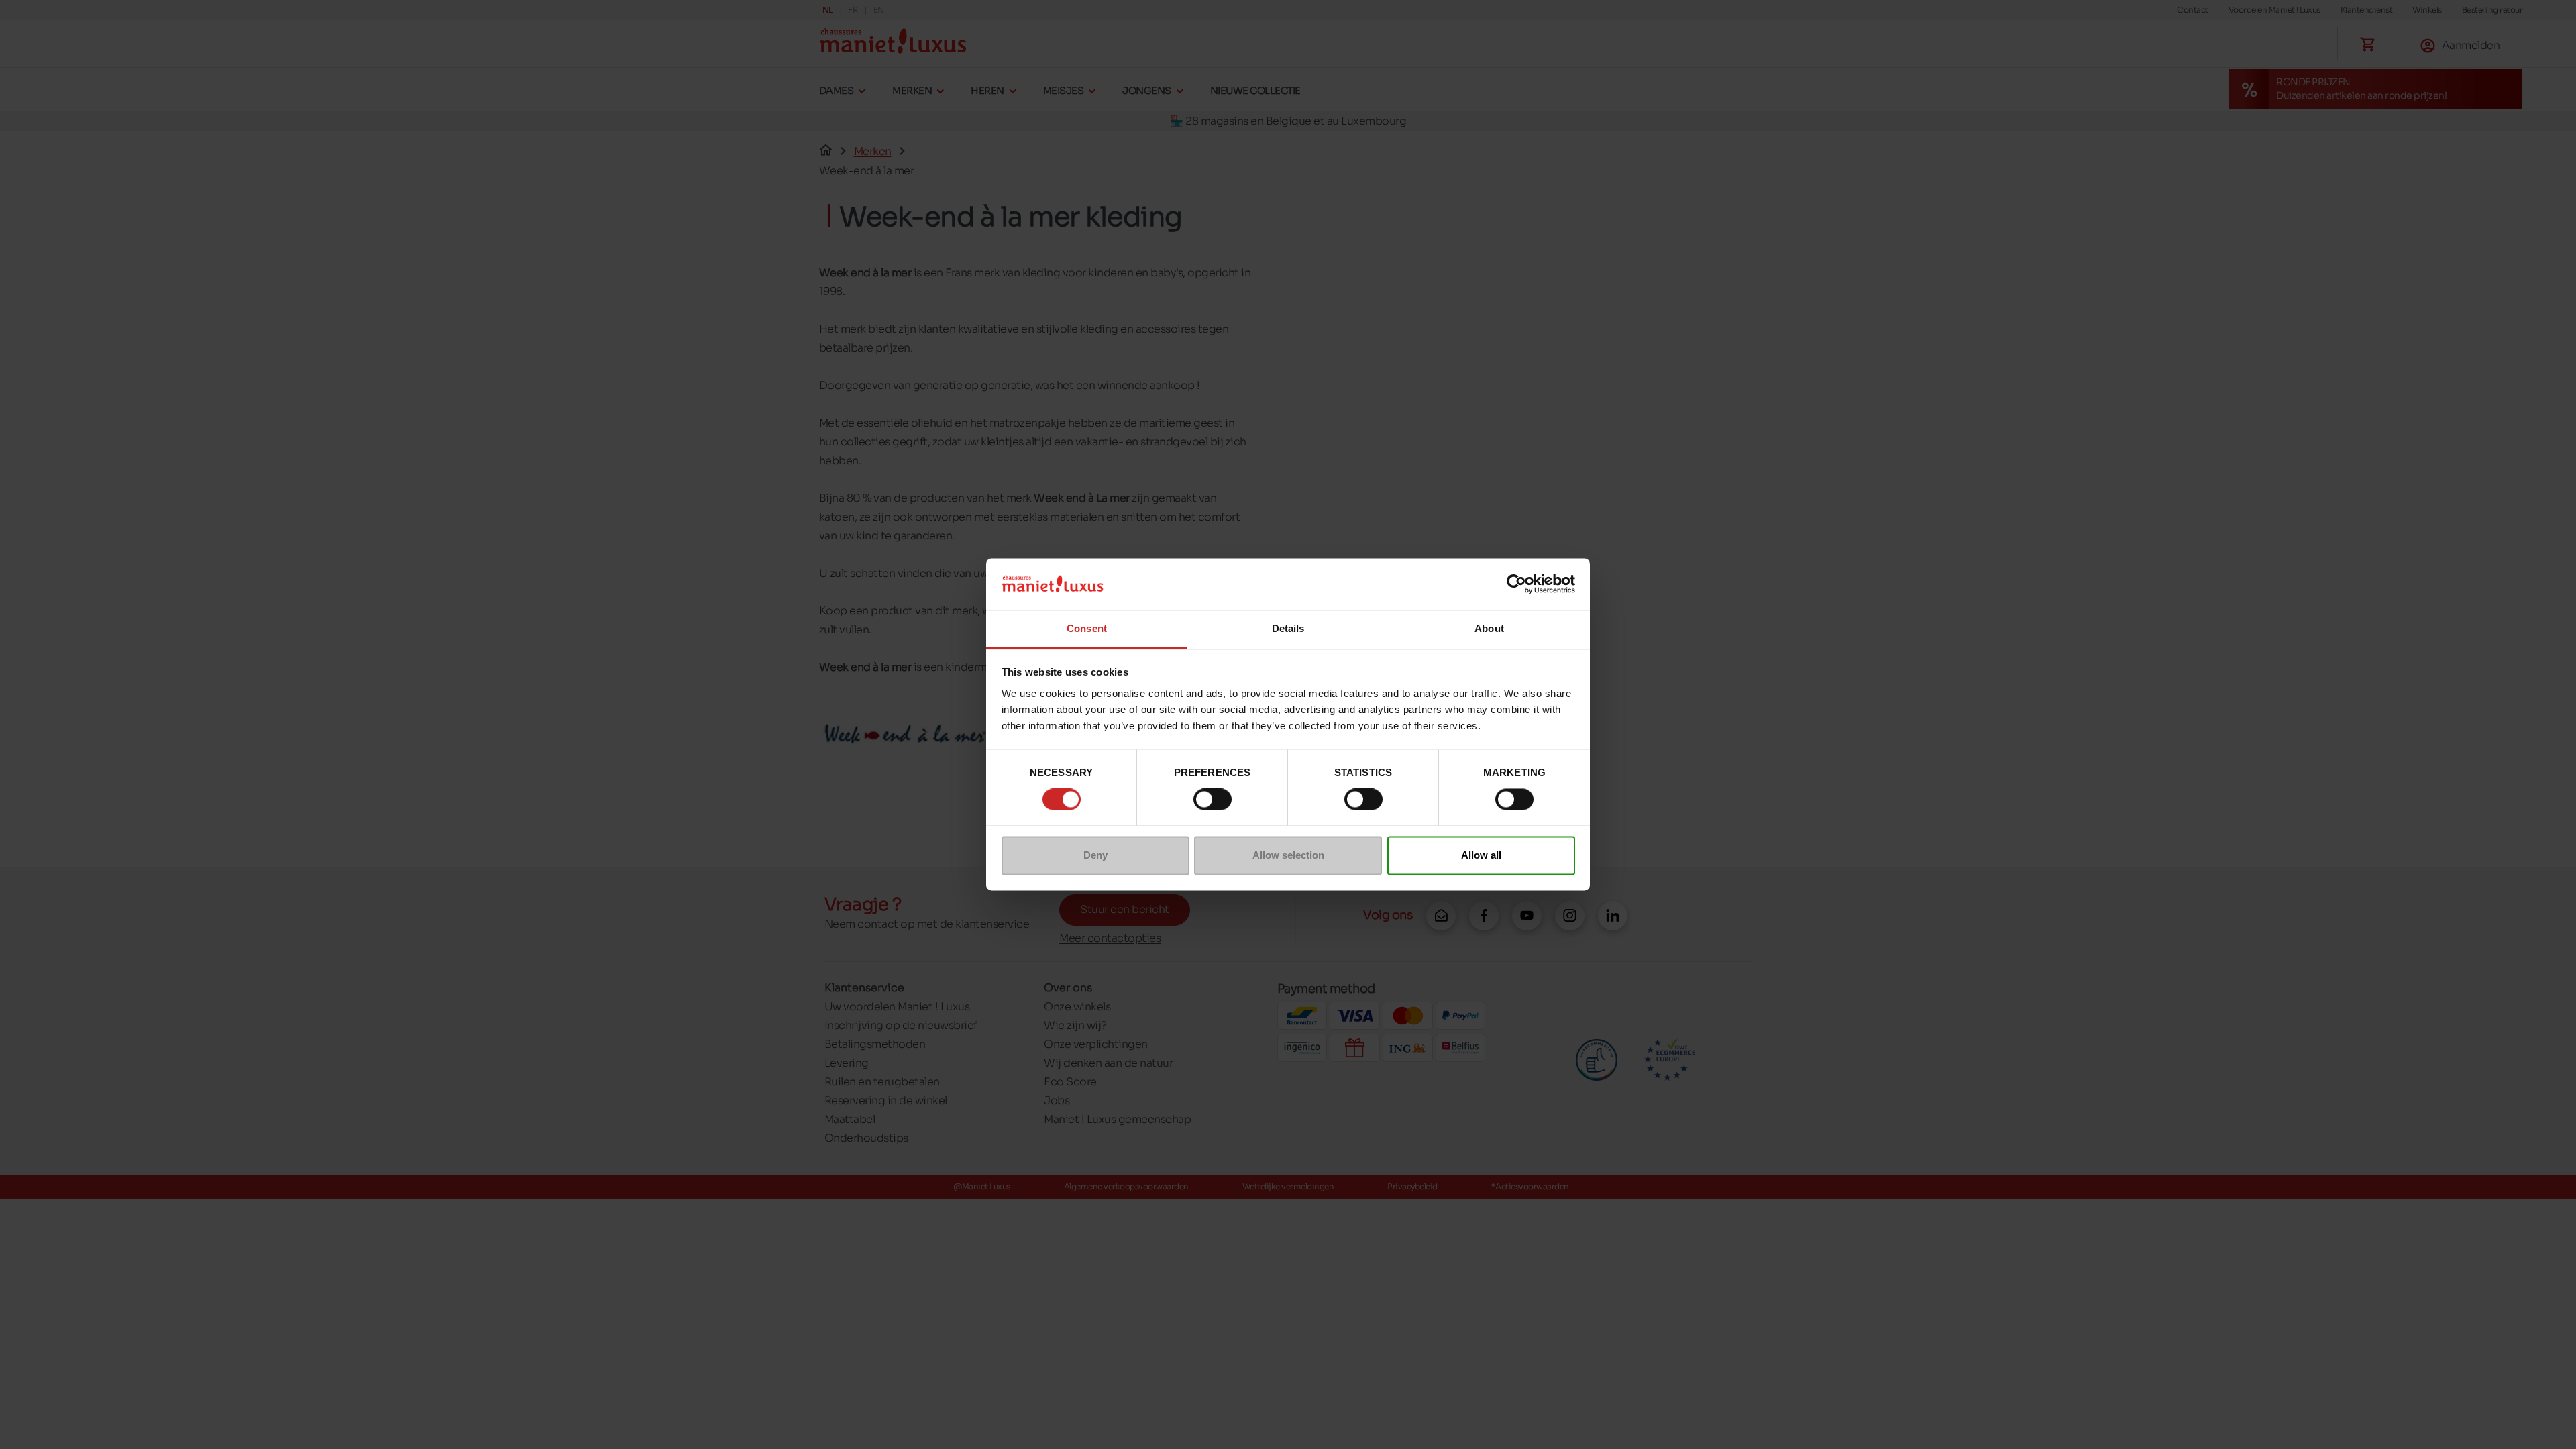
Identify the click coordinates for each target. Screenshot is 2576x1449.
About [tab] (1489, 628)
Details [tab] (1288, 628)
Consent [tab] (1087, 628)
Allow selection (1288, 855)
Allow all (1481, 855)
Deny (1095, 855)
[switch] (1213, 800)
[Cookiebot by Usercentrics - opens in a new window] (1516, 584)
